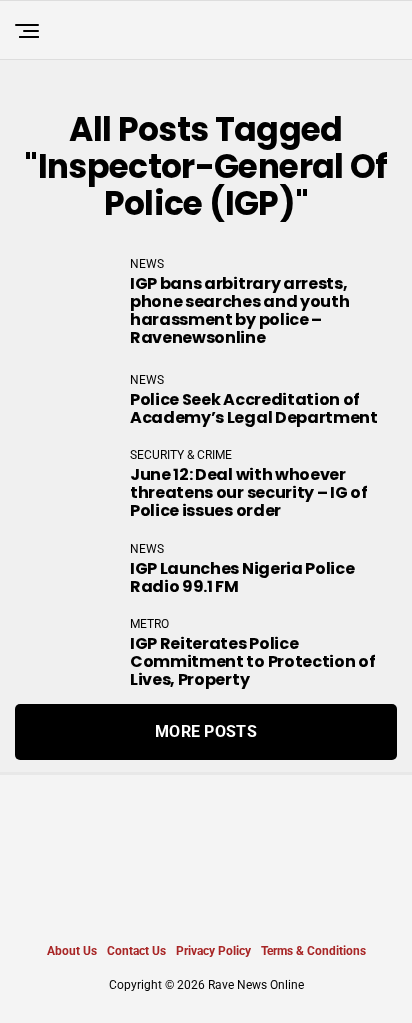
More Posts (206, 731)
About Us (72, 951)
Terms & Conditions (313, 951)
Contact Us (136, 951)
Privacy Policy (213, 951)
